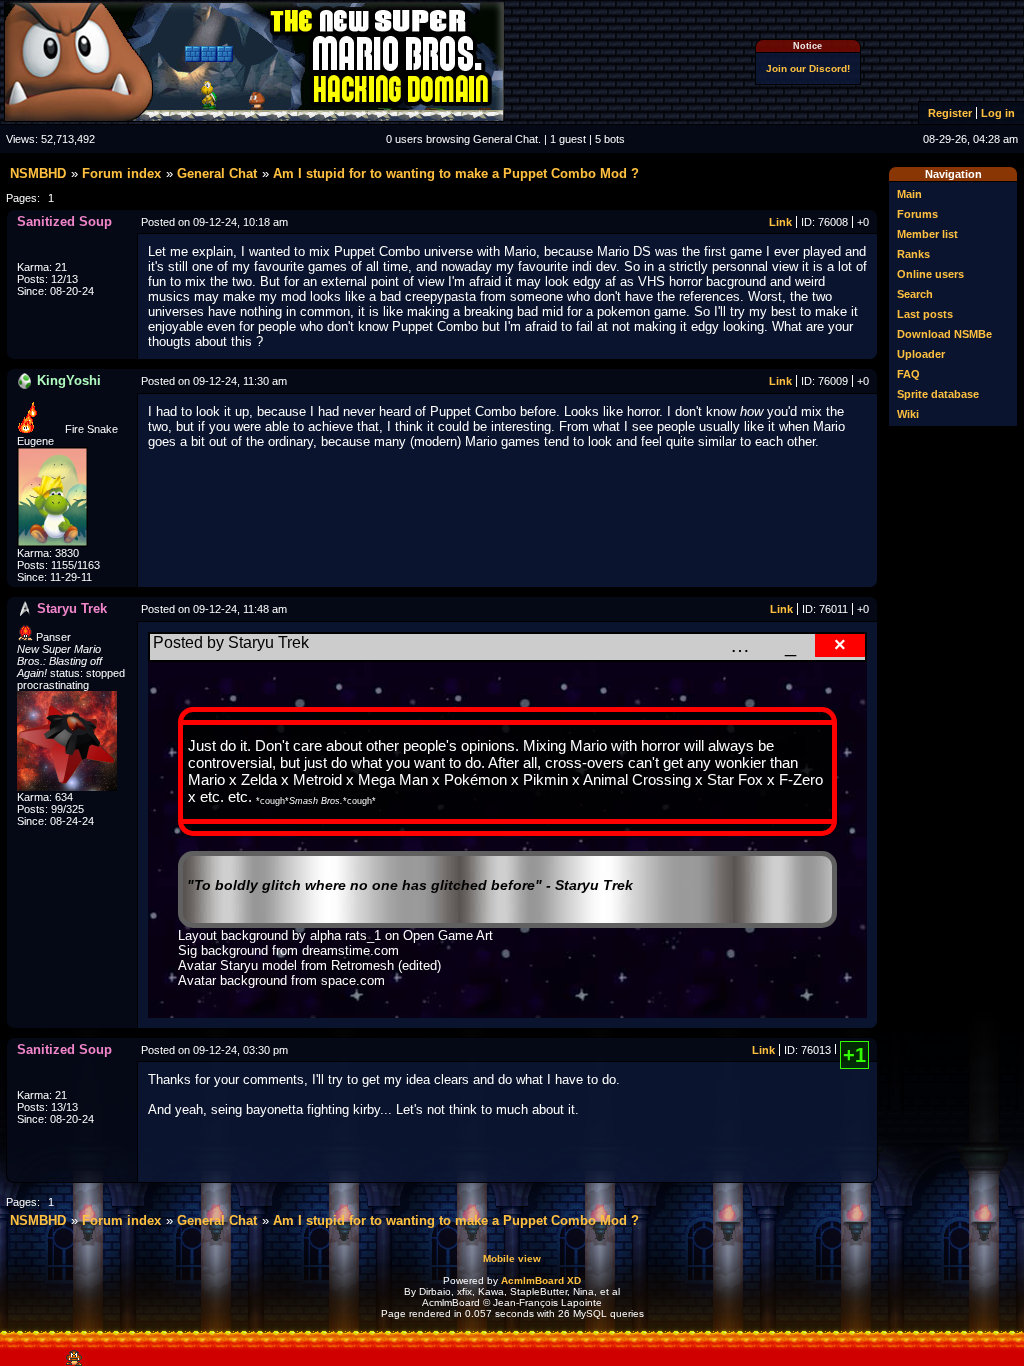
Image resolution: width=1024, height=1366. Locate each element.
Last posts (925, 314)
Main (909, 194)
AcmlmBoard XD (541, 1280)
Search (915, 294)
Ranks (913, 254)
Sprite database (938, 394)
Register (950, 113)
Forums (917, 214)
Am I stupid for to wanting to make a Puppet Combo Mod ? (456, 173)
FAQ (908, 374)
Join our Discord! (808, 68)
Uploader (921, 354)
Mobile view (512, 1258)
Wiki (908, 414)
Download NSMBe (944, 334)
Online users (930, 274)
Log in (998, 113)
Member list (927, 234)
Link (780, 222)
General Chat (217, 173)
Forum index (121, 173)
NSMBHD (38, 173)
